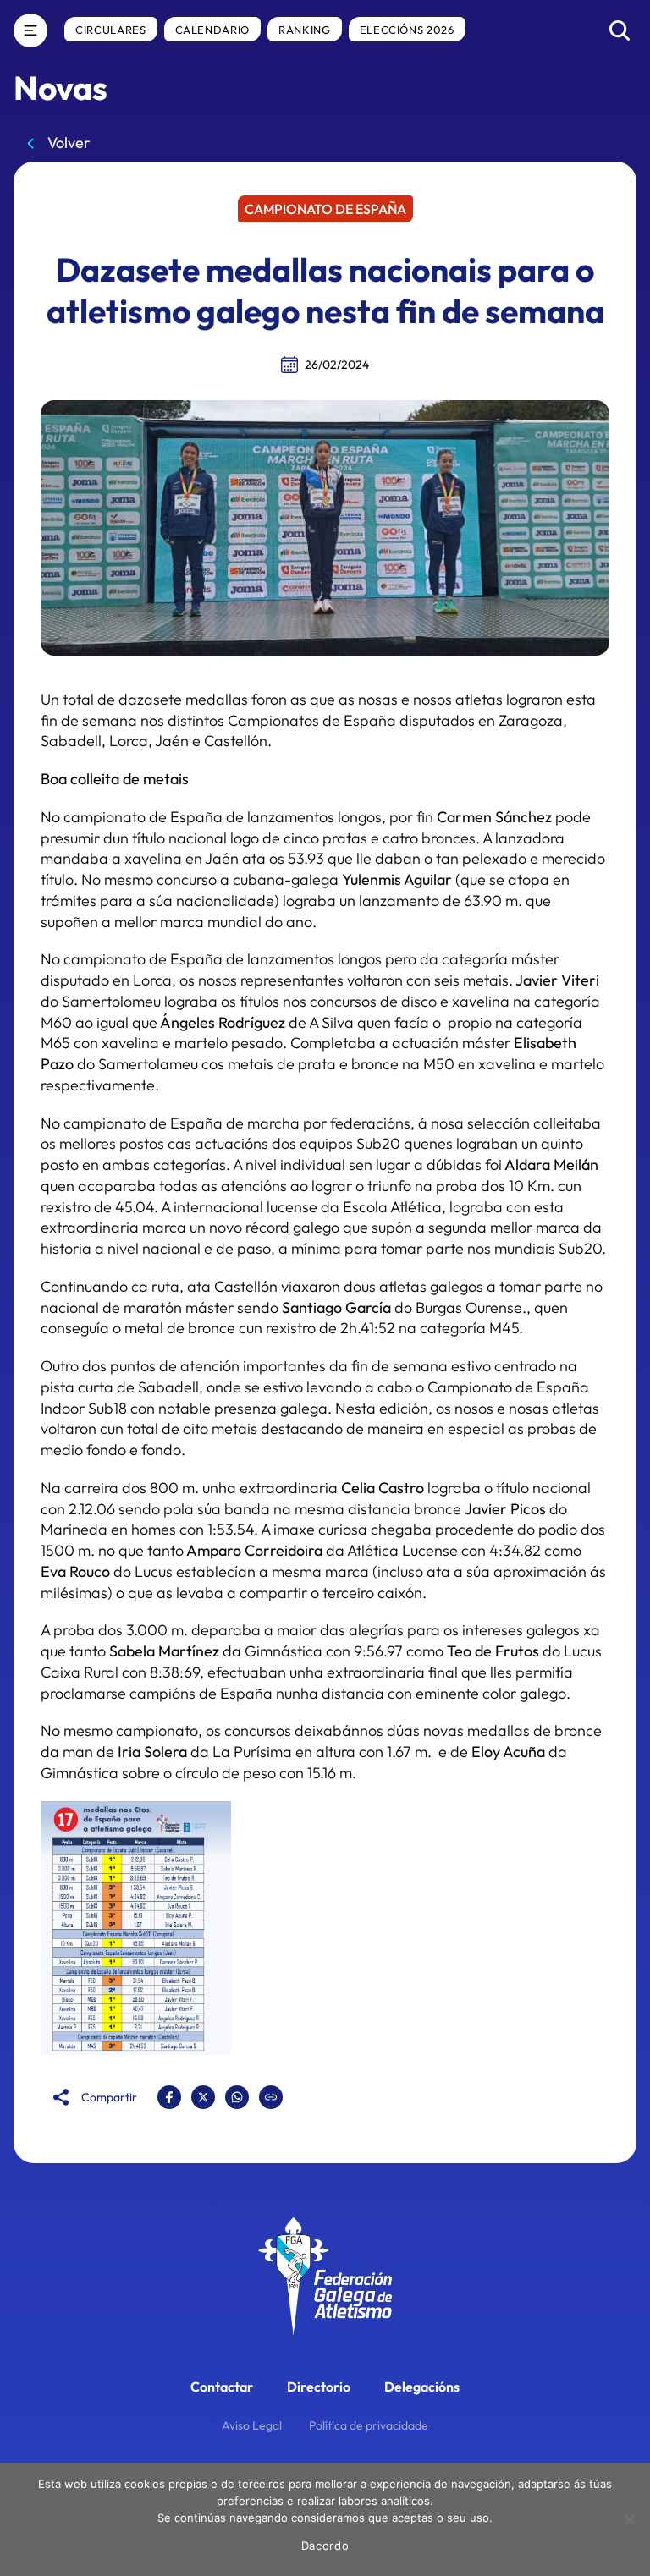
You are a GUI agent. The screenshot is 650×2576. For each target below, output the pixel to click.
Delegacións (422, 2387)
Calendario (213, 30)
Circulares (111, 30)
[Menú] (30, 30)
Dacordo (325, 2546)
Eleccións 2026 (407, 30)
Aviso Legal (252, 2425)
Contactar (222, 2387)
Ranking (305, 30)
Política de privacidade (369, 2425)
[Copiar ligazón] (271, 2097)
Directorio (319, 2387)
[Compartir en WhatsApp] (237, 2097)
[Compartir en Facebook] (169, 2097)
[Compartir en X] (203, 2097)
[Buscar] (620, 30)
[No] (629, 2519)
